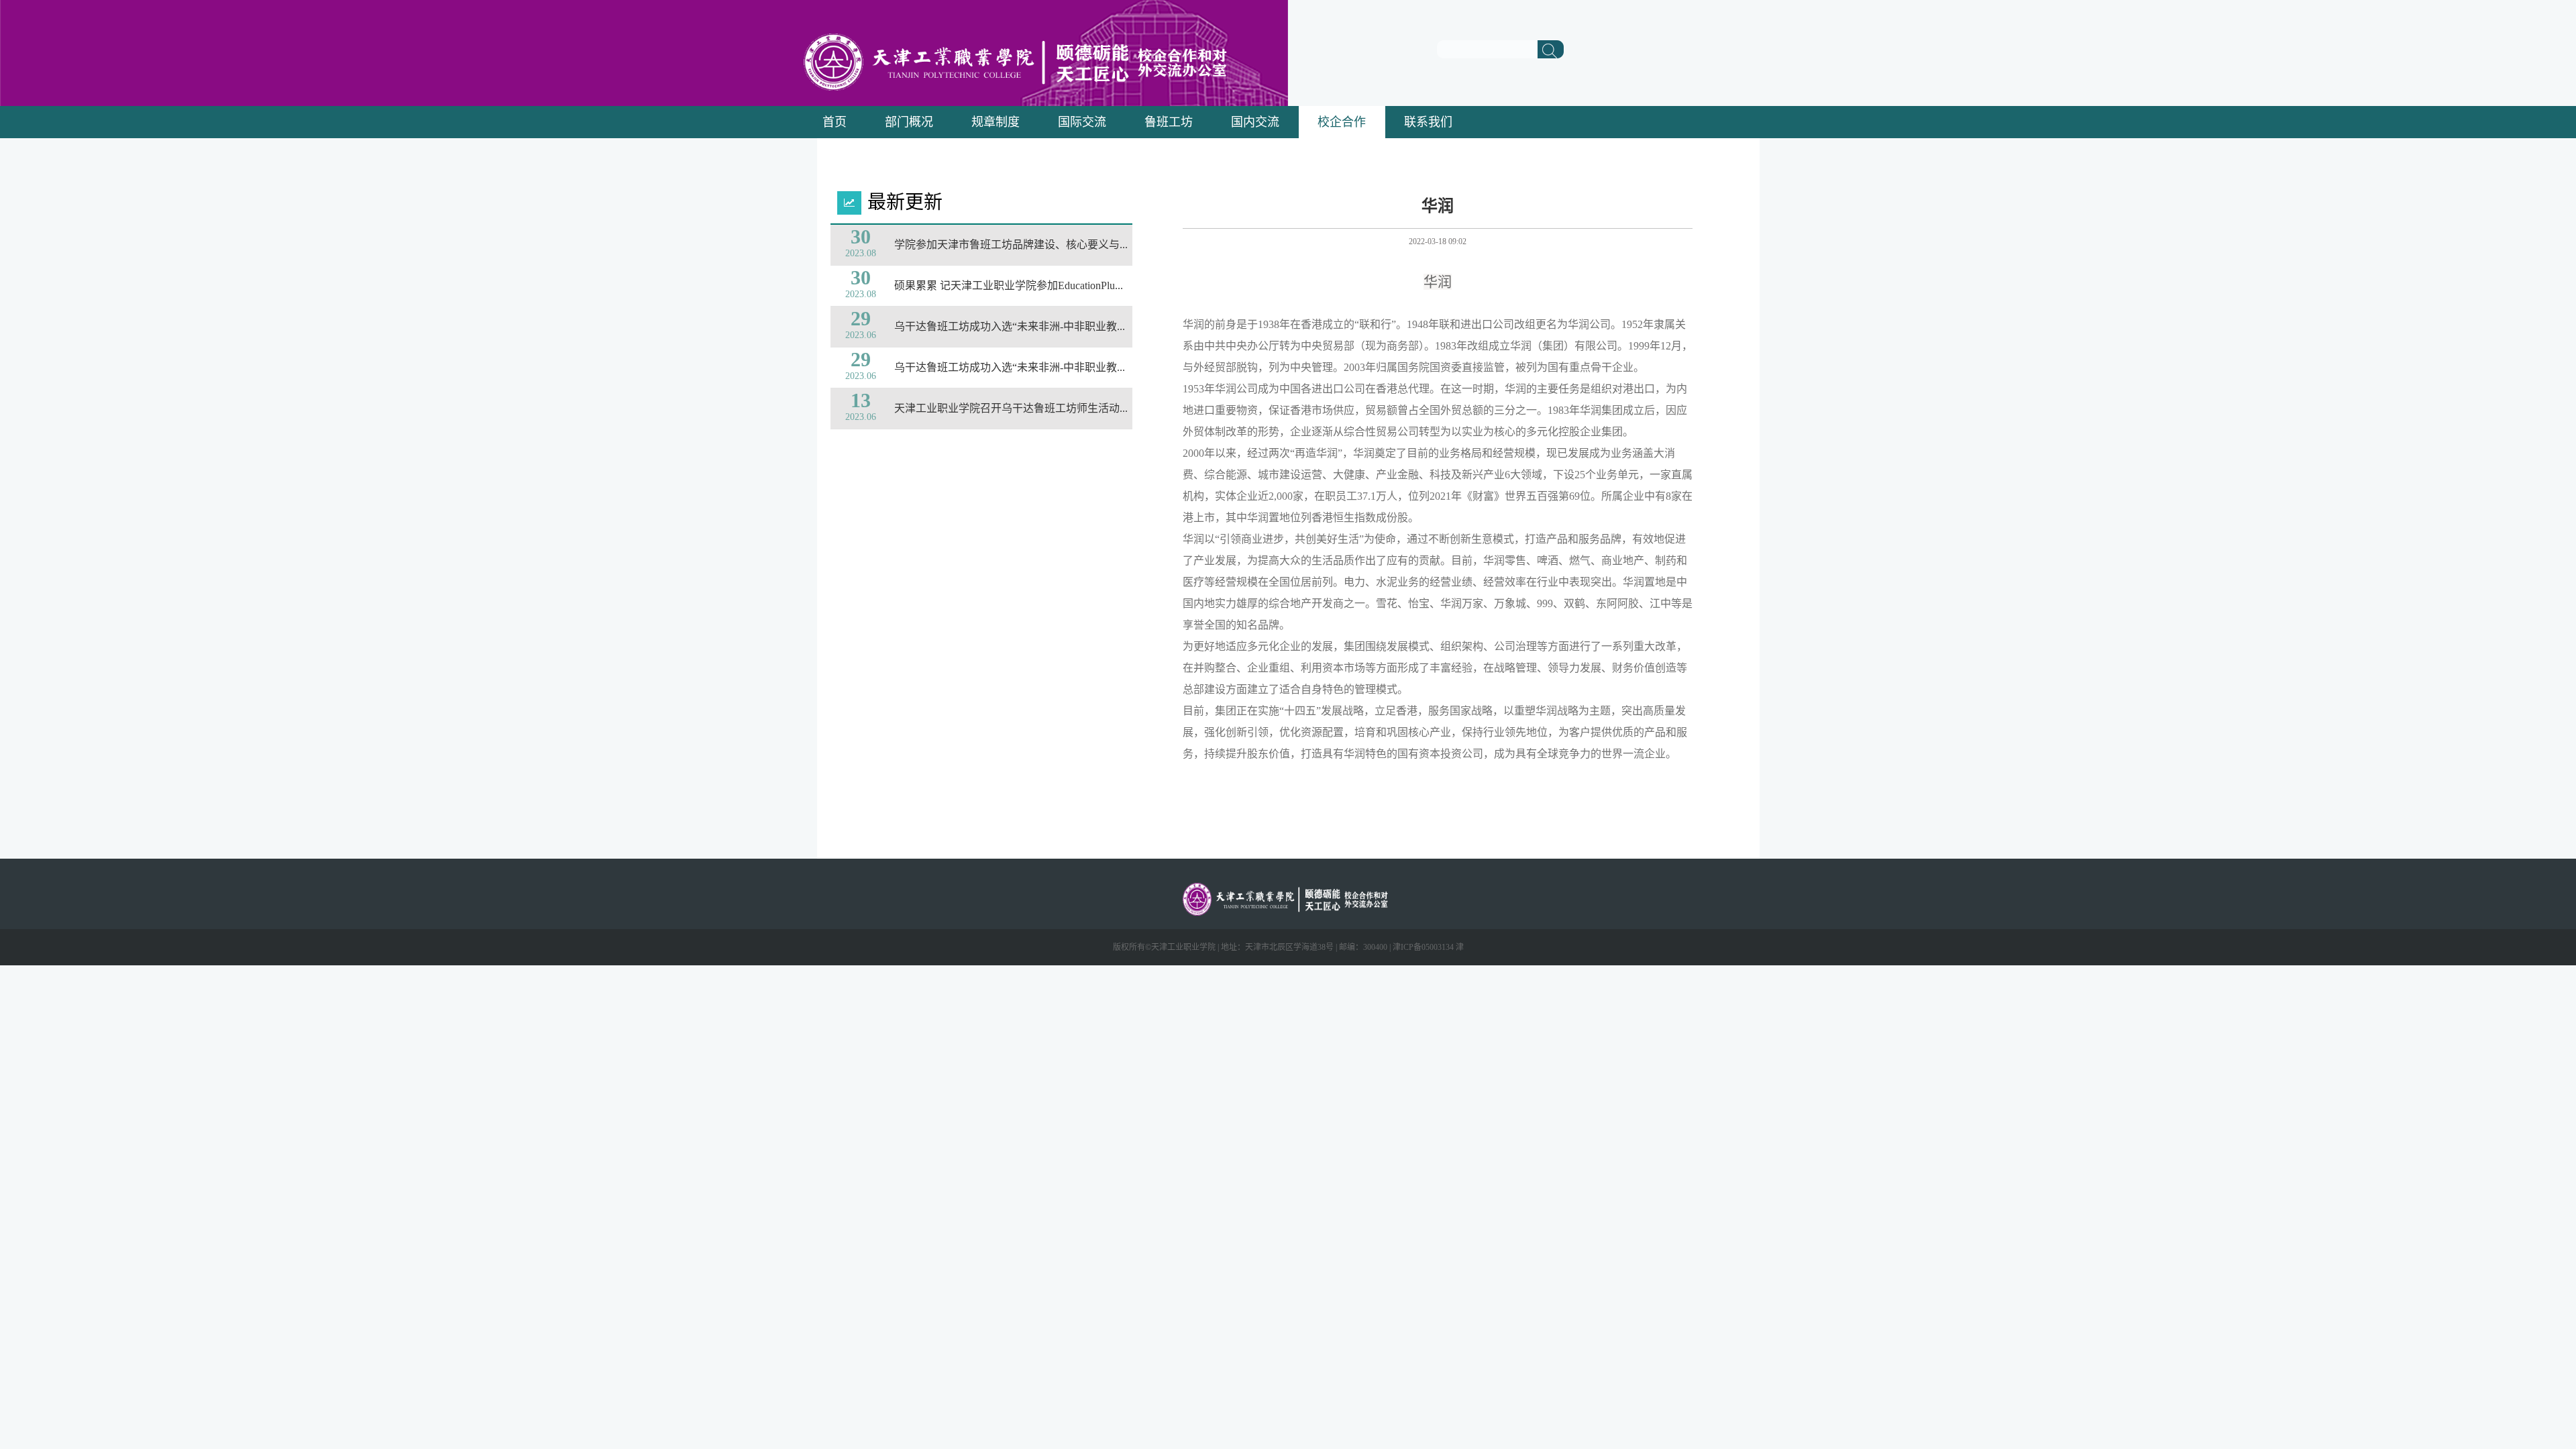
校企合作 (1342, 122)
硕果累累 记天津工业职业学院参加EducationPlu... (1009, 285)
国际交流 (1082, 122)
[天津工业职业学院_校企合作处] (1022, 87)
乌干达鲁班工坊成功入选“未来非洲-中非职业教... (1010, 326)
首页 (835, 122)
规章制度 (996, 122)
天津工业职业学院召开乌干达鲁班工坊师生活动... (1011, 408)
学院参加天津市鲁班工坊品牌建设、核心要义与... (1011, 245)
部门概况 (909, 122)
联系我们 (1428, 122)
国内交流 (1255, 122)
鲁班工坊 (1169, 122)
